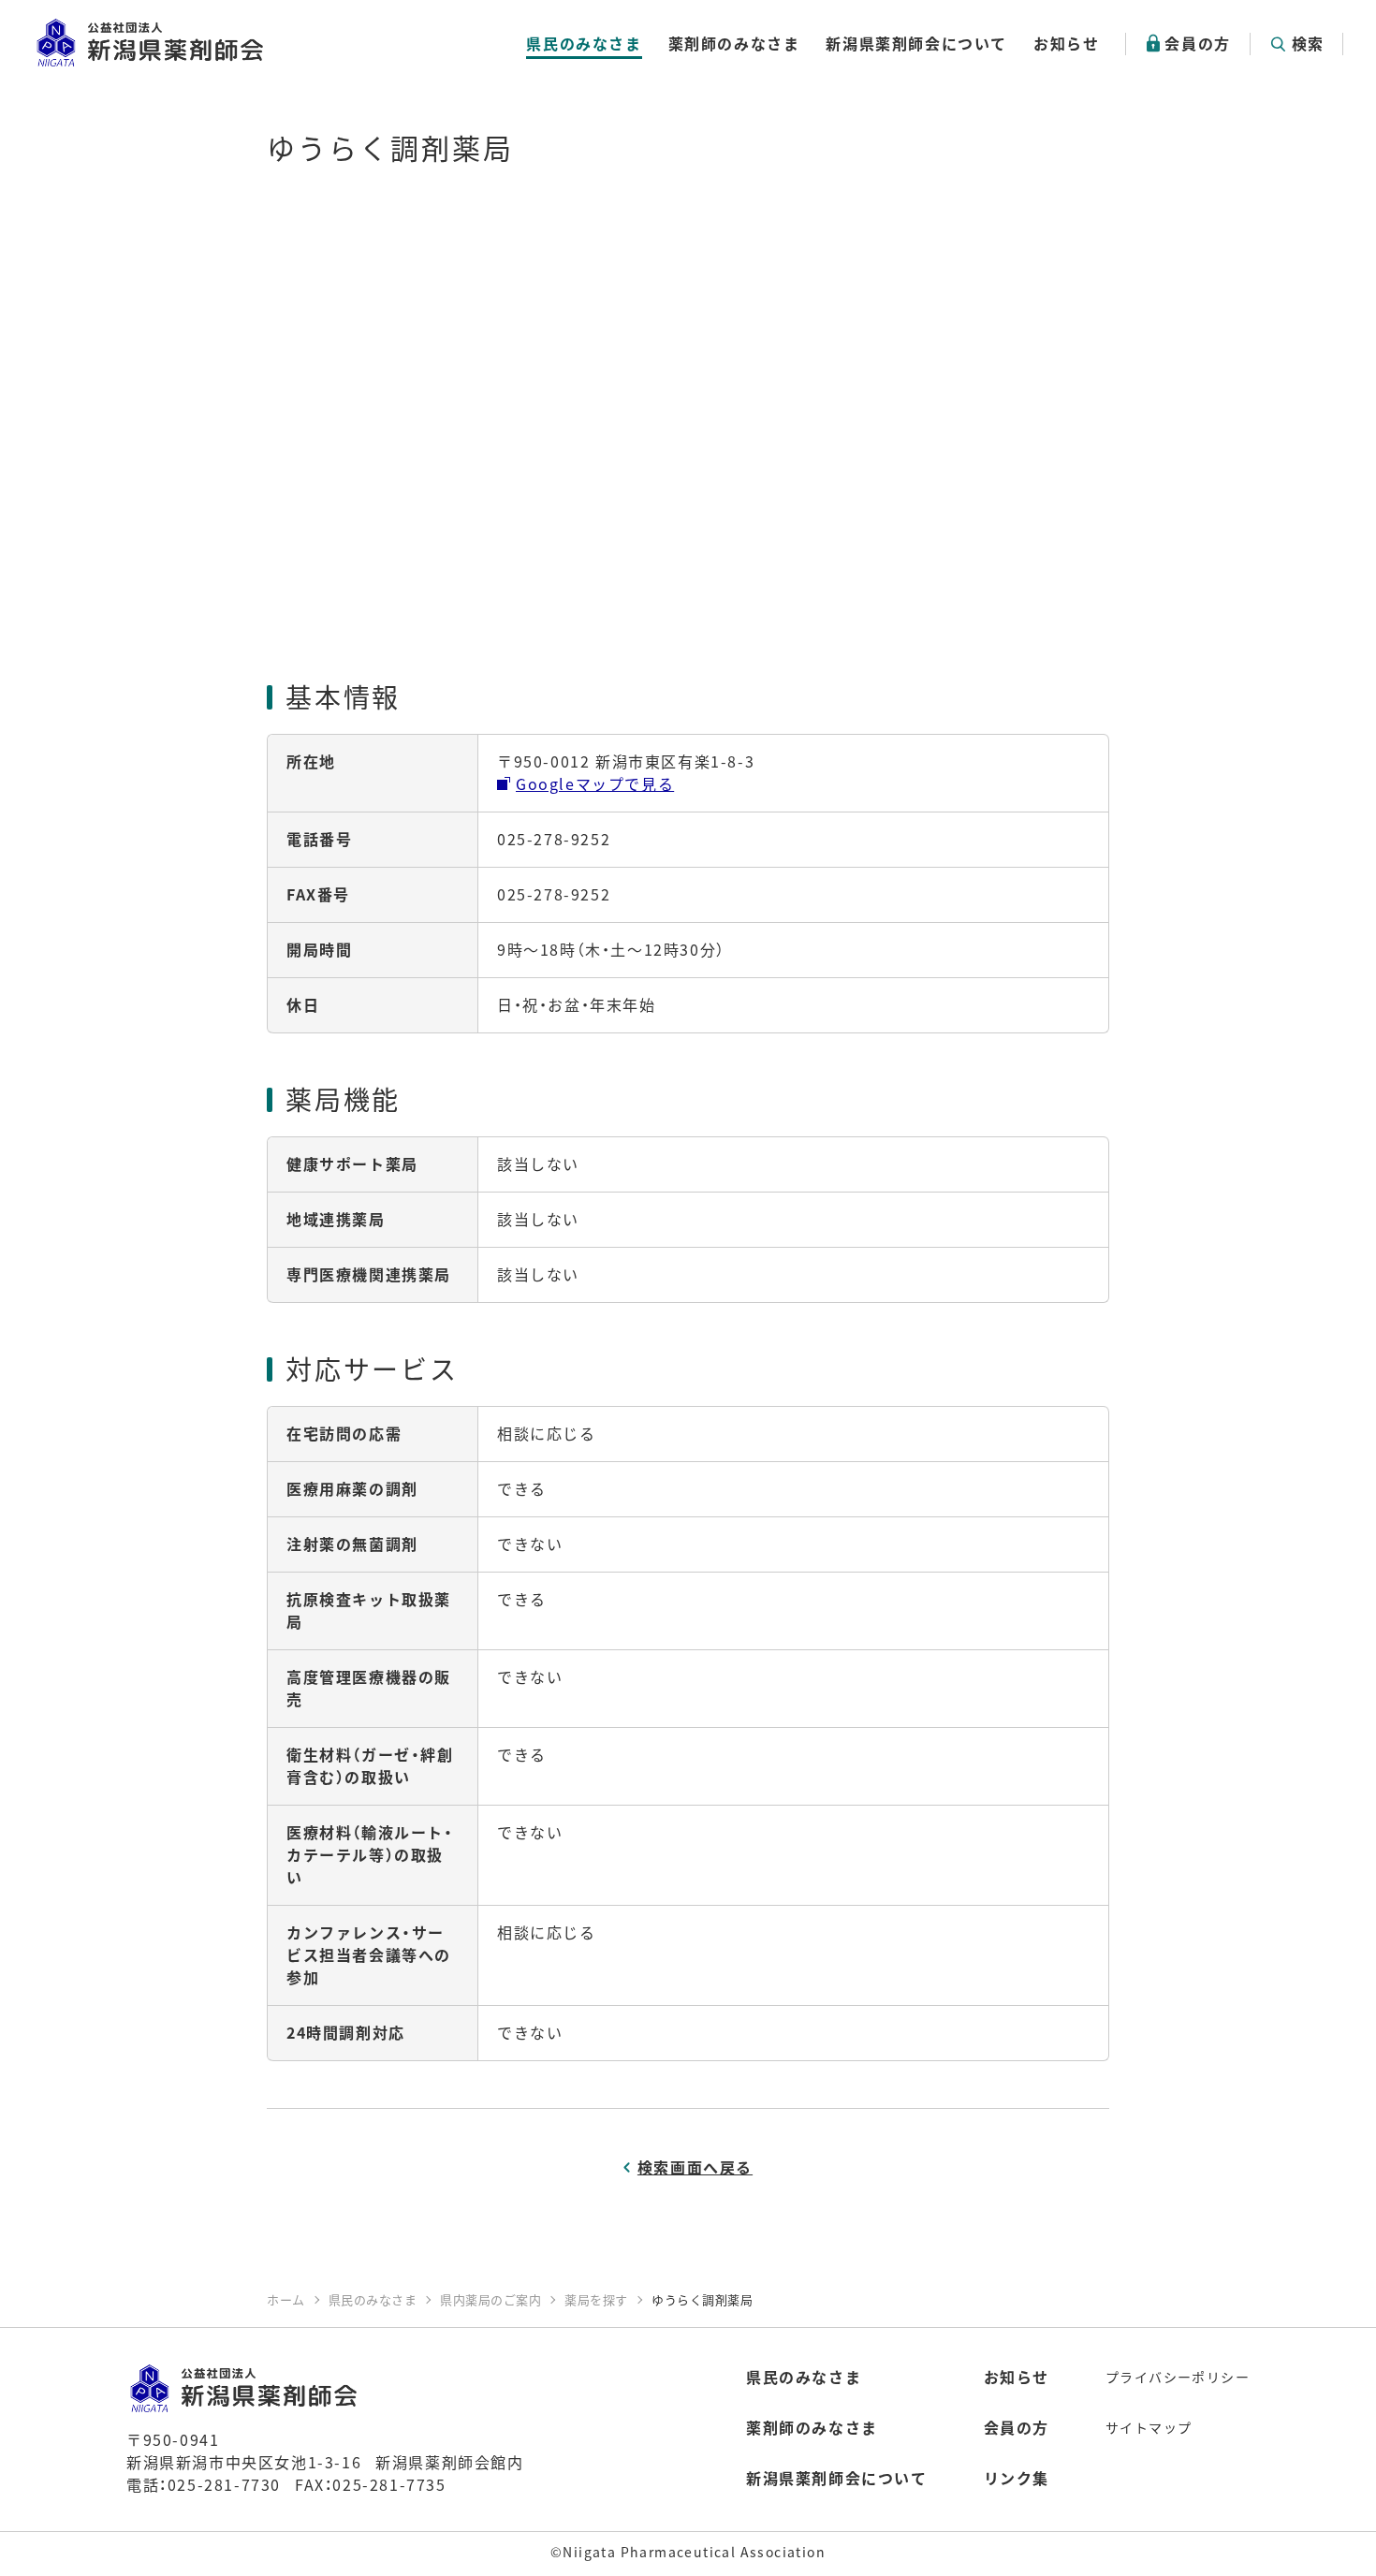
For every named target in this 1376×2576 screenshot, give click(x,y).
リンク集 (1017, 2478)
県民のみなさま (584, 43)
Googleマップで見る (595, 783)
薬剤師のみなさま (734, 43)
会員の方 (1197, 43)
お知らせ (1066, 43)
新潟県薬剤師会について (916, 43)
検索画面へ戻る (695, 2167)
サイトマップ (1149, 2427)
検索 (1308, 43)
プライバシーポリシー (1178, 2377)
